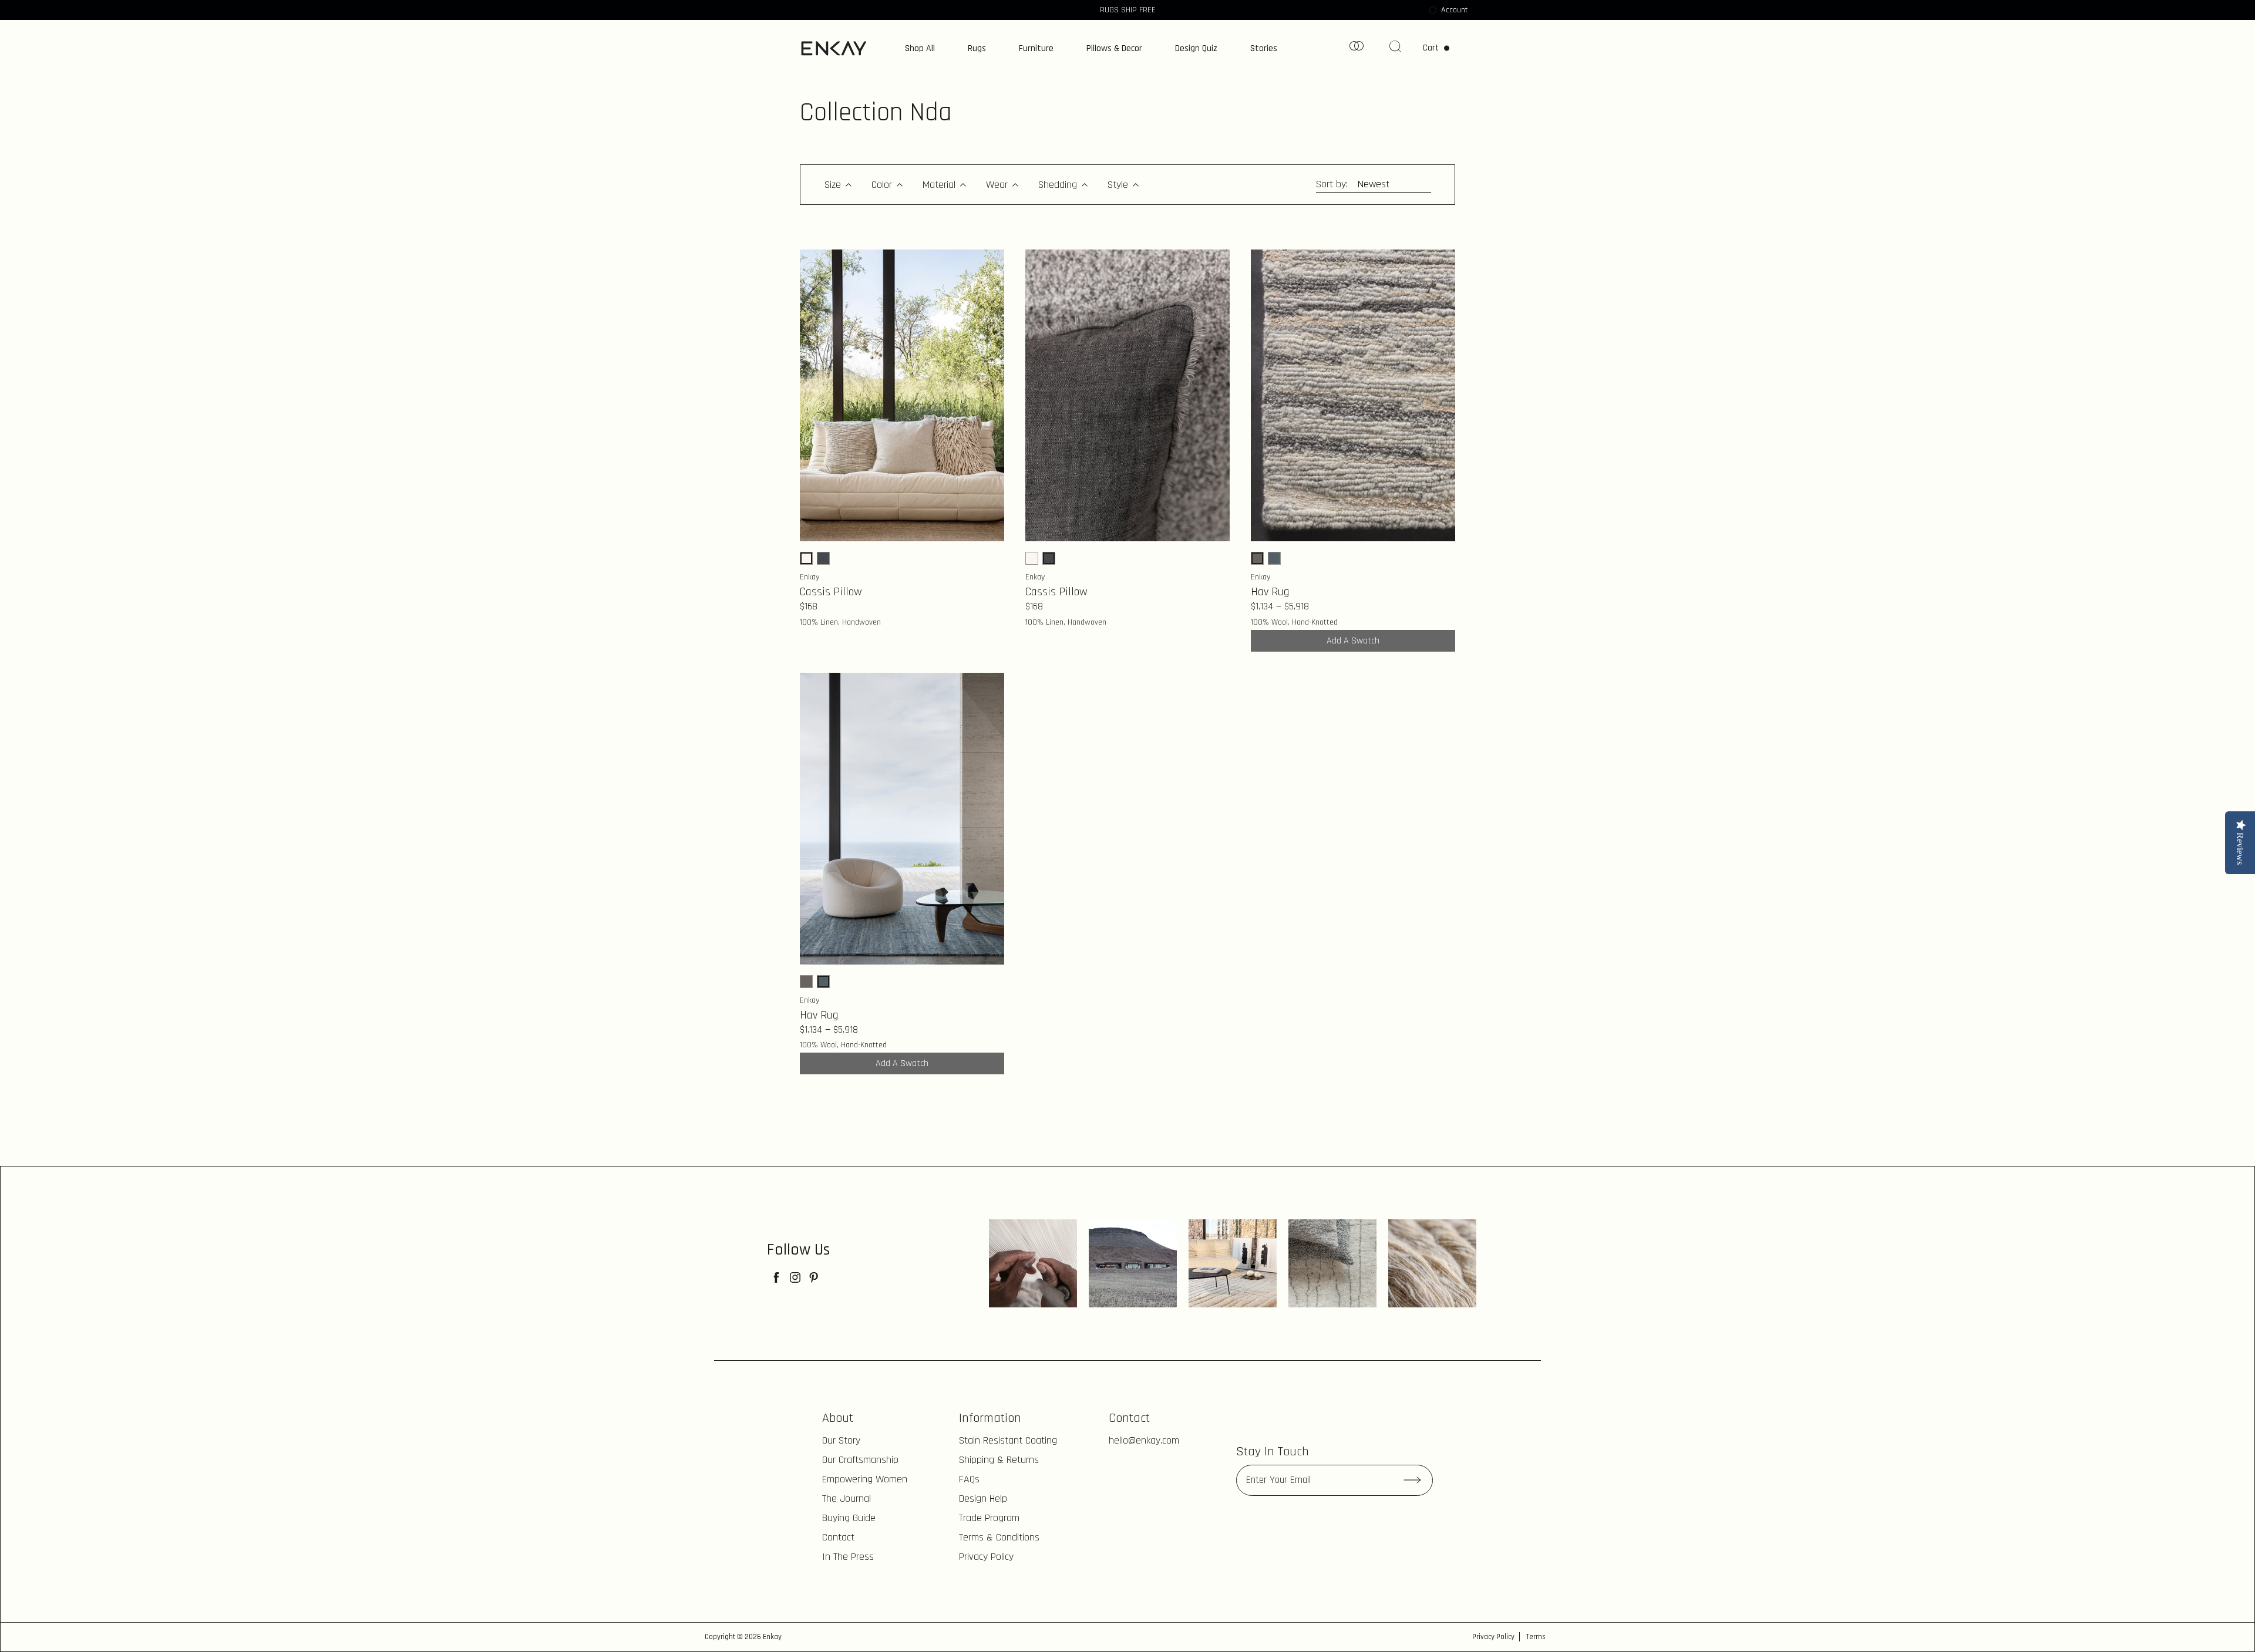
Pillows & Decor (1114, 49)
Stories (1264, 49)
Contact (838, 1537)
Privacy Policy (986, 1557)
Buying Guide (849, 1518)
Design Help (983, 1498)
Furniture (1036, 49)
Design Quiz (1196, 49)
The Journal (847, 1498)
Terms (1536, 1637)
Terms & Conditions (999, 1537)
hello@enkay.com (1144, 1440)
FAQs (969, 1479)
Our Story (841, 1440)
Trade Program (989, 1518)
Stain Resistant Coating (1008, 1440)
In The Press (848, 1557)
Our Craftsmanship (860, 1460)
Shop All (920, 49)
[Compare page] (1357, 50)
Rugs (977, 49)
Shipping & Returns (999, 1460)
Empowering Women (865, 1479)
